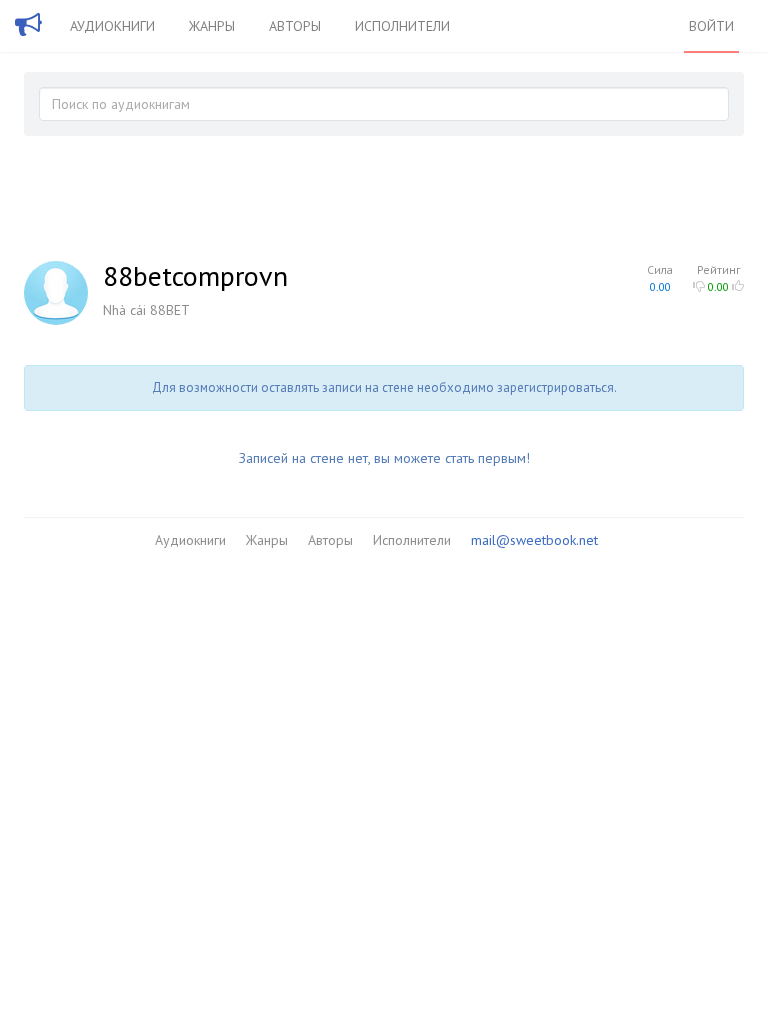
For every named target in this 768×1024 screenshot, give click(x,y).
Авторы (295, 26)
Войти (711, 26)
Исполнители (402, 26)
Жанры (212, 26)
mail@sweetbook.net (534, 540)
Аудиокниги (112, 26)
